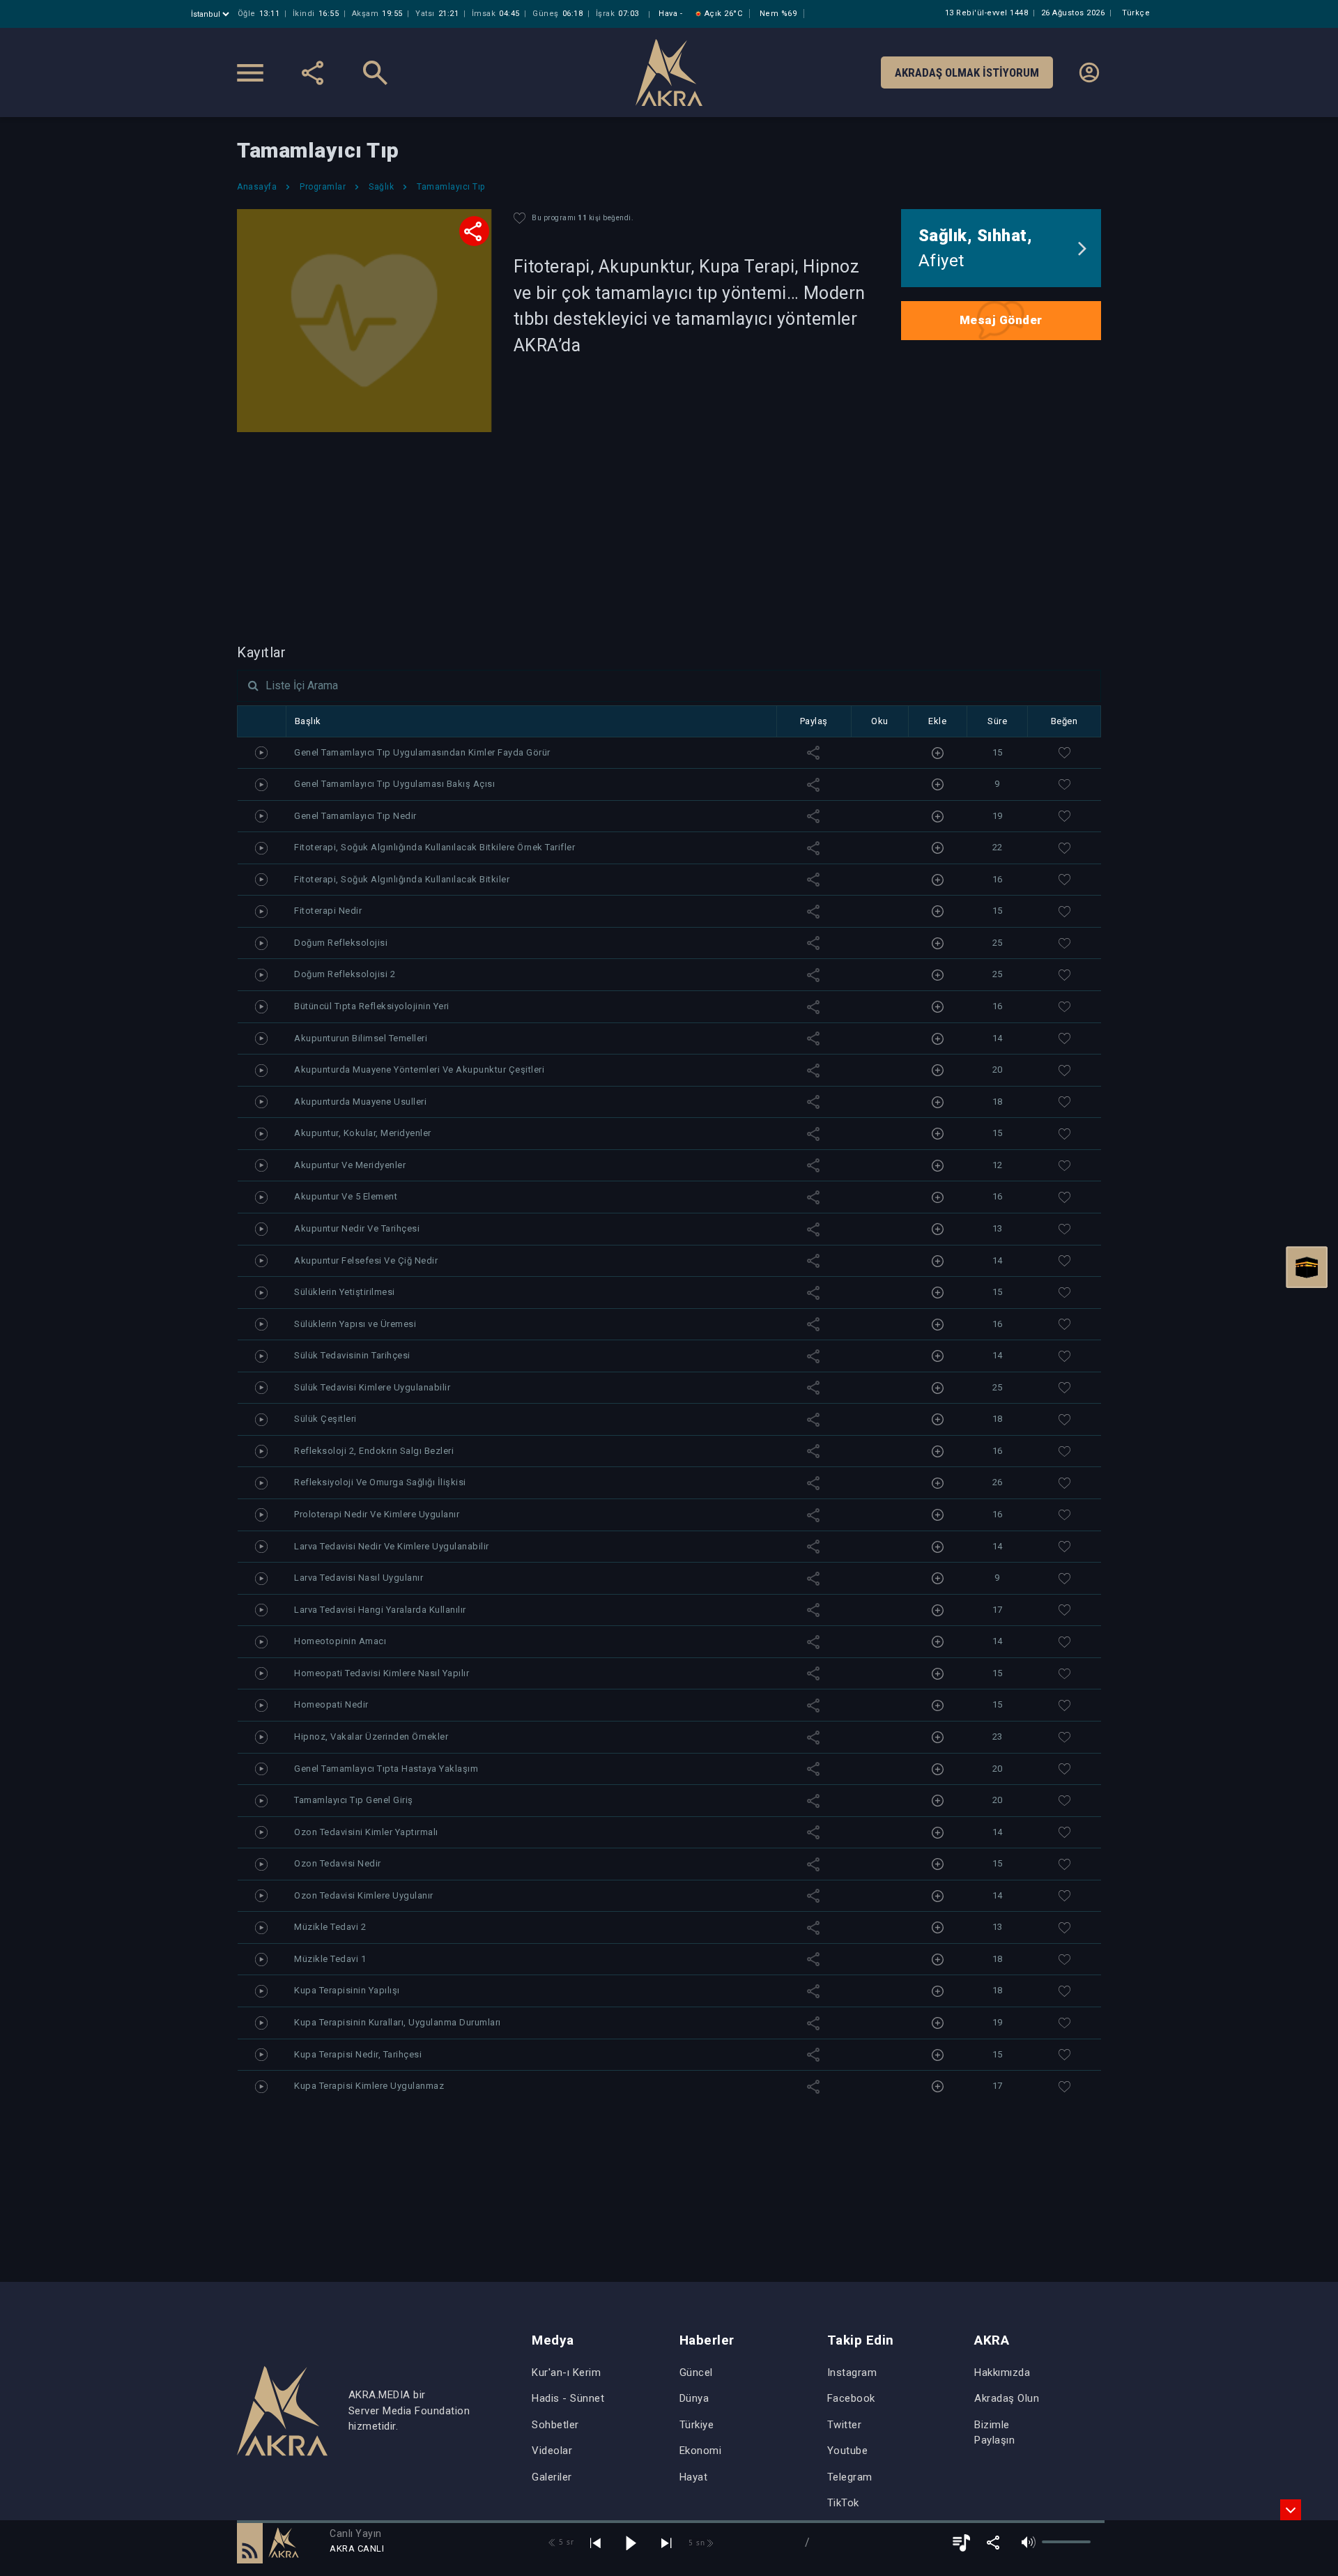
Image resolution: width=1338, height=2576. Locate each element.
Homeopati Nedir (331, 1704)
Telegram (850, 2477)
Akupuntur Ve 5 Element (346, 1196)
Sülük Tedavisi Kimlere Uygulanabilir (372, 1387)
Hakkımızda (1002, 2372)
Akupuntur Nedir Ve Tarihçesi (357, 1228)
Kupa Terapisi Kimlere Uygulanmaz (369, 2086)
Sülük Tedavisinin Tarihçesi (352, 1355)
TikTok (843, 2503)
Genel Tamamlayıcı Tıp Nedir (355, 816)
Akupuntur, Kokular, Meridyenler (363, 1133)
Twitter (845, 2425)
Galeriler (552, 2477)
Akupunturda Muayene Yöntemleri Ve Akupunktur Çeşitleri (419, 1069)
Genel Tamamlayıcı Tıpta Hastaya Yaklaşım (386, 1769)
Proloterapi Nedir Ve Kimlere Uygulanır (377, 1514)
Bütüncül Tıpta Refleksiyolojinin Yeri (372, 1006)
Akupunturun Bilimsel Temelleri (361, 1038)
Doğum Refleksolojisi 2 (345, 974)
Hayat (694, 2477)
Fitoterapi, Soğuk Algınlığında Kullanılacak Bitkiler (402, 879)
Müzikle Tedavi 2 (330, 1927)
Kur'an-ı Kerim (566, 2372)
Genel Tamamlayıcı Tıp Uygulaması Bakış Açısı (394, 784)
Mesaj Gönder (1001, 320)
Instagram (852, 2372)
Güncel (696, 2372)
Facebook (851, 2398)
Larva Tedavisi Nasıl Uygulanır (359, 1578)
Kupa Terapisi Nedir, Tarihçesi (358, 2054)
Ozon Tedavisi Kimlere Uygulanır (364, 1895)
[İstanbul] (212, 14)
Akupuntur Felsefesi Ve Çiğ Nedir (366, 1260)
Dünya (694, 2398)
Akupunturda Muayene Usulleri (360, 1102)
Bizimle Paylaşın (994, 2433)
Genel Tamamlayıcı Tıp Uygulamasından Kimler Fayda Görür (422, 752)
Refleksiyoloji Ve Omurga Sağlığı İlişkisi (380, 1482)
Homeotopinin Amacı (340, 1641)
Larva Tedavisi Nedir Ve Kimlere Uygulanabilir (392, 1546)
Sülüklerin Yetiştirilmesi (345, 1292)
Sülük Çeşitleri (325, 1419)
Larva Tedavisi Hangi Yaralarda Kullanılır (380, 1610)
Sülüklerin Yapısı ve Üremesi (355, 1324)
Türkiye (697, 2425)
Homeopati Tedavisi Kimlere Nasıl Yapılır (382, 1673)
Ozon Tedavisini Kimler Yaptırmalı (366, 1832)
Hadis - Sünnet (568, 2398)
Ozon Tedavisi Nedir (338, 1863)
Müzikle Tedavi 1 (330, 1959)
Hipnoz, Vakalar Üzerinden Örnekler (371, 1737)
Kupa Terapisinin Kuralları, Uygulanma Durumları (398, 2022)
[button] (250, 2543)
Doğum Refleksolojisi (341, 943)
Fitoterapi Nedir (328, 911)
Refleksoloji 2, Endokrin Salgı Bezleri (374, 1451)
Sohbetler (555, 2425)
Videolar (552, 2451)
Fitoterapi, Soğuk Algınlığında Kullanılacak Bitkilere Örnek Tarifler (435, 847)
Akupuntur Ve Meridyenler (350, 1165)
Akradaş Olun (1007, 2398)
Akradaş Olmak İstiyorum (967, 72)
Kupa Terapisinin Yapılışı (347, 1990)
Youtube (848, 2451)
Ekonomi (701, 2451)
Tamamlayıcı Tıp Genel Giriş (354, 1800)
